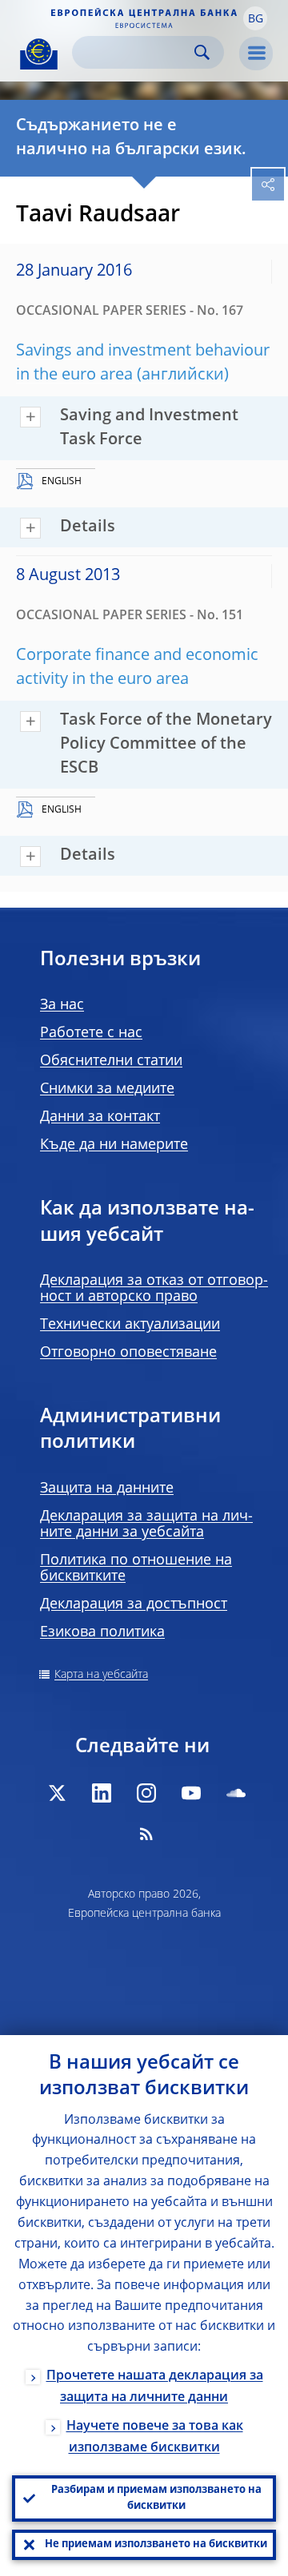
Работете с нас (91, 1033)
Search (202, 52)
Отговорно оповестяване (128, 1353)
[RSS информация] (146, 1834)
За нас (62, 1005)
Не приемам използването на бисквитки (156, 2544)
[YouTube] (191, 1793)
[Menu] (256, 54)
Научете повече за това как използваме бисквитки (155, 2437)
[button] (255, 18)
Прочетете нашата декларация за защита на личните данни (155, 2387)
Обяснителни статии (111, 1061)
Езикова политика (102, 1632)
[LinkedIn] (102, 1793)
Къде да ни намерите (114, 1145)
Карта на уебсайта (101, 1675)
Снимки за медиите (107, 1089)
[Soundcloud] (236, 1793)
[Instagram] (146, 1793)
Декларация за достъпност (134, 1604)
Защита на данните (107, 1489)
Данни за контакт (100, 1117)
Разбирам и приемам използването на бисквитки (156, 2498)
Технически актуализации (130, 1325)
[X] (57, 1793)
